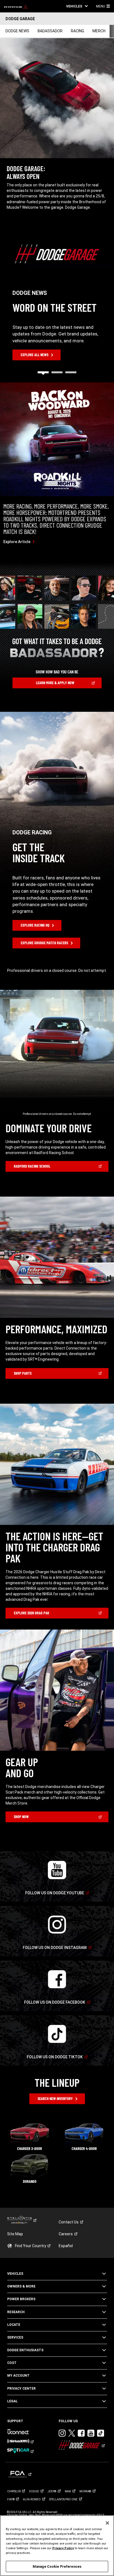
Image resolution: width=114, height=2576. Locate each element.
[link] (16, 6)
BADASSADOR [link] (50, 31)
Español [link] (66, 2246)
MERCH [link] (99, 31)
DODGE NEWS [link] (17, 31)
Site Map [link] (15, 2234)
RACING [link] (77, 31)
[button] (77, 6)
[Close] (107, 2523)
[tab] (43, 372)
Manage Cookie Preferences (57, 2566)
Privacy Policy (63, 2548)
